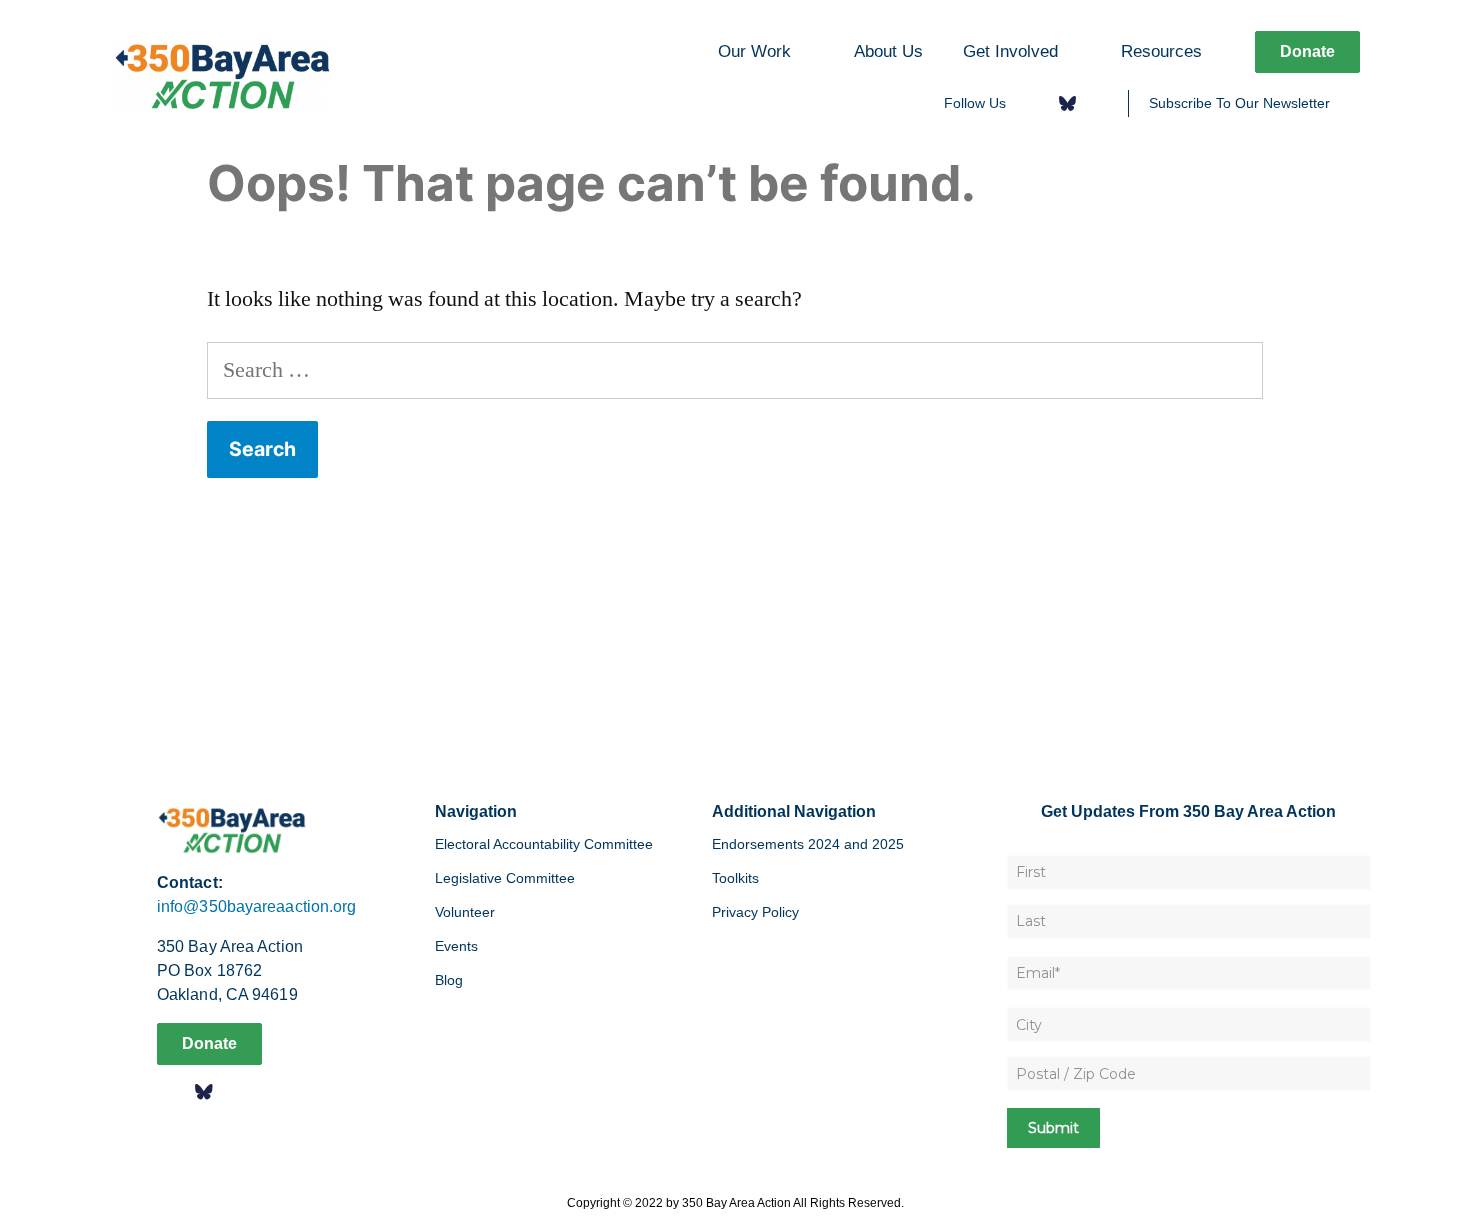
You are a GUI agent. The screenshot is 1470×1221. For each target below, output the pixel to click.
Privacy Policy (755, 912)
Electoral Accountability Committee (544, 844)
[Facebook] (1034, 103)
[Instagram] (1099, 103)
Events (456, 946)
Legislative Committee (505, 878)
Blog (449, 980)
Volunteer (465, 912)
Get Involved (1010, 51)
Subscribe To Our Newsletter (1239, 103)
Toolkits (735, 878)
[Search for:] (735, 370)
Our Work (754, 51)
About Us (888, 51)
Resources (1161, 51)
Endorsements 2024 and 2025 (808, 844)
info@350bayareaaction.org (257, 906)
